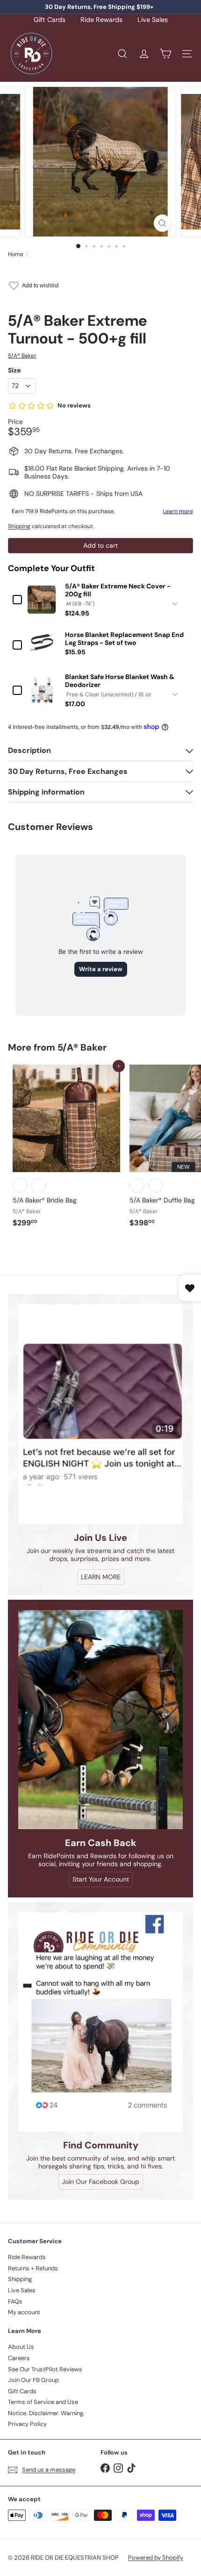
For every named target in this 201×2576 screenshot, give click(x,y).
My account (24, 2312)
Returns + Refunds (33, 2268)
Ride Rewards (101, 20)
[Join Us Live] (100, 1414)
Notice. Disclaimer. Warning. (46, 2413)
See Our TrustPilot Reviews (45, 2369)
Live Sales (153, 20)
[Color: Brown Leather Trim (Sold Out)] (20, 1185)
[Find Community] (100, 2022)
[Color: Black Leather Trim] (39, 1185)
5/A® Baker (82, 1047)
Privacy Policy (27, 2424)
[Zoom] (162, 223)
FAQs (15, 2301)
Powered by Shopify (156, 2558)
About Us (21, 2347)
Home (16, 254)
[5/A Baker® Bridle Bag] (66, 1149)
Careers (19, 2358)
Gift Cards (50, 20)
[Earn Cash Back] (100, 1720)
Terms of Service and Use (43, 2402)
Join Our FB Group (33, 2380)
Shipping (19, 526)
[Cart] (165, 54)
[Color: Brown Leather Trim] (137, 1185)
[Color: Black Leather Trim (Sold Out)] (156, 1185)
